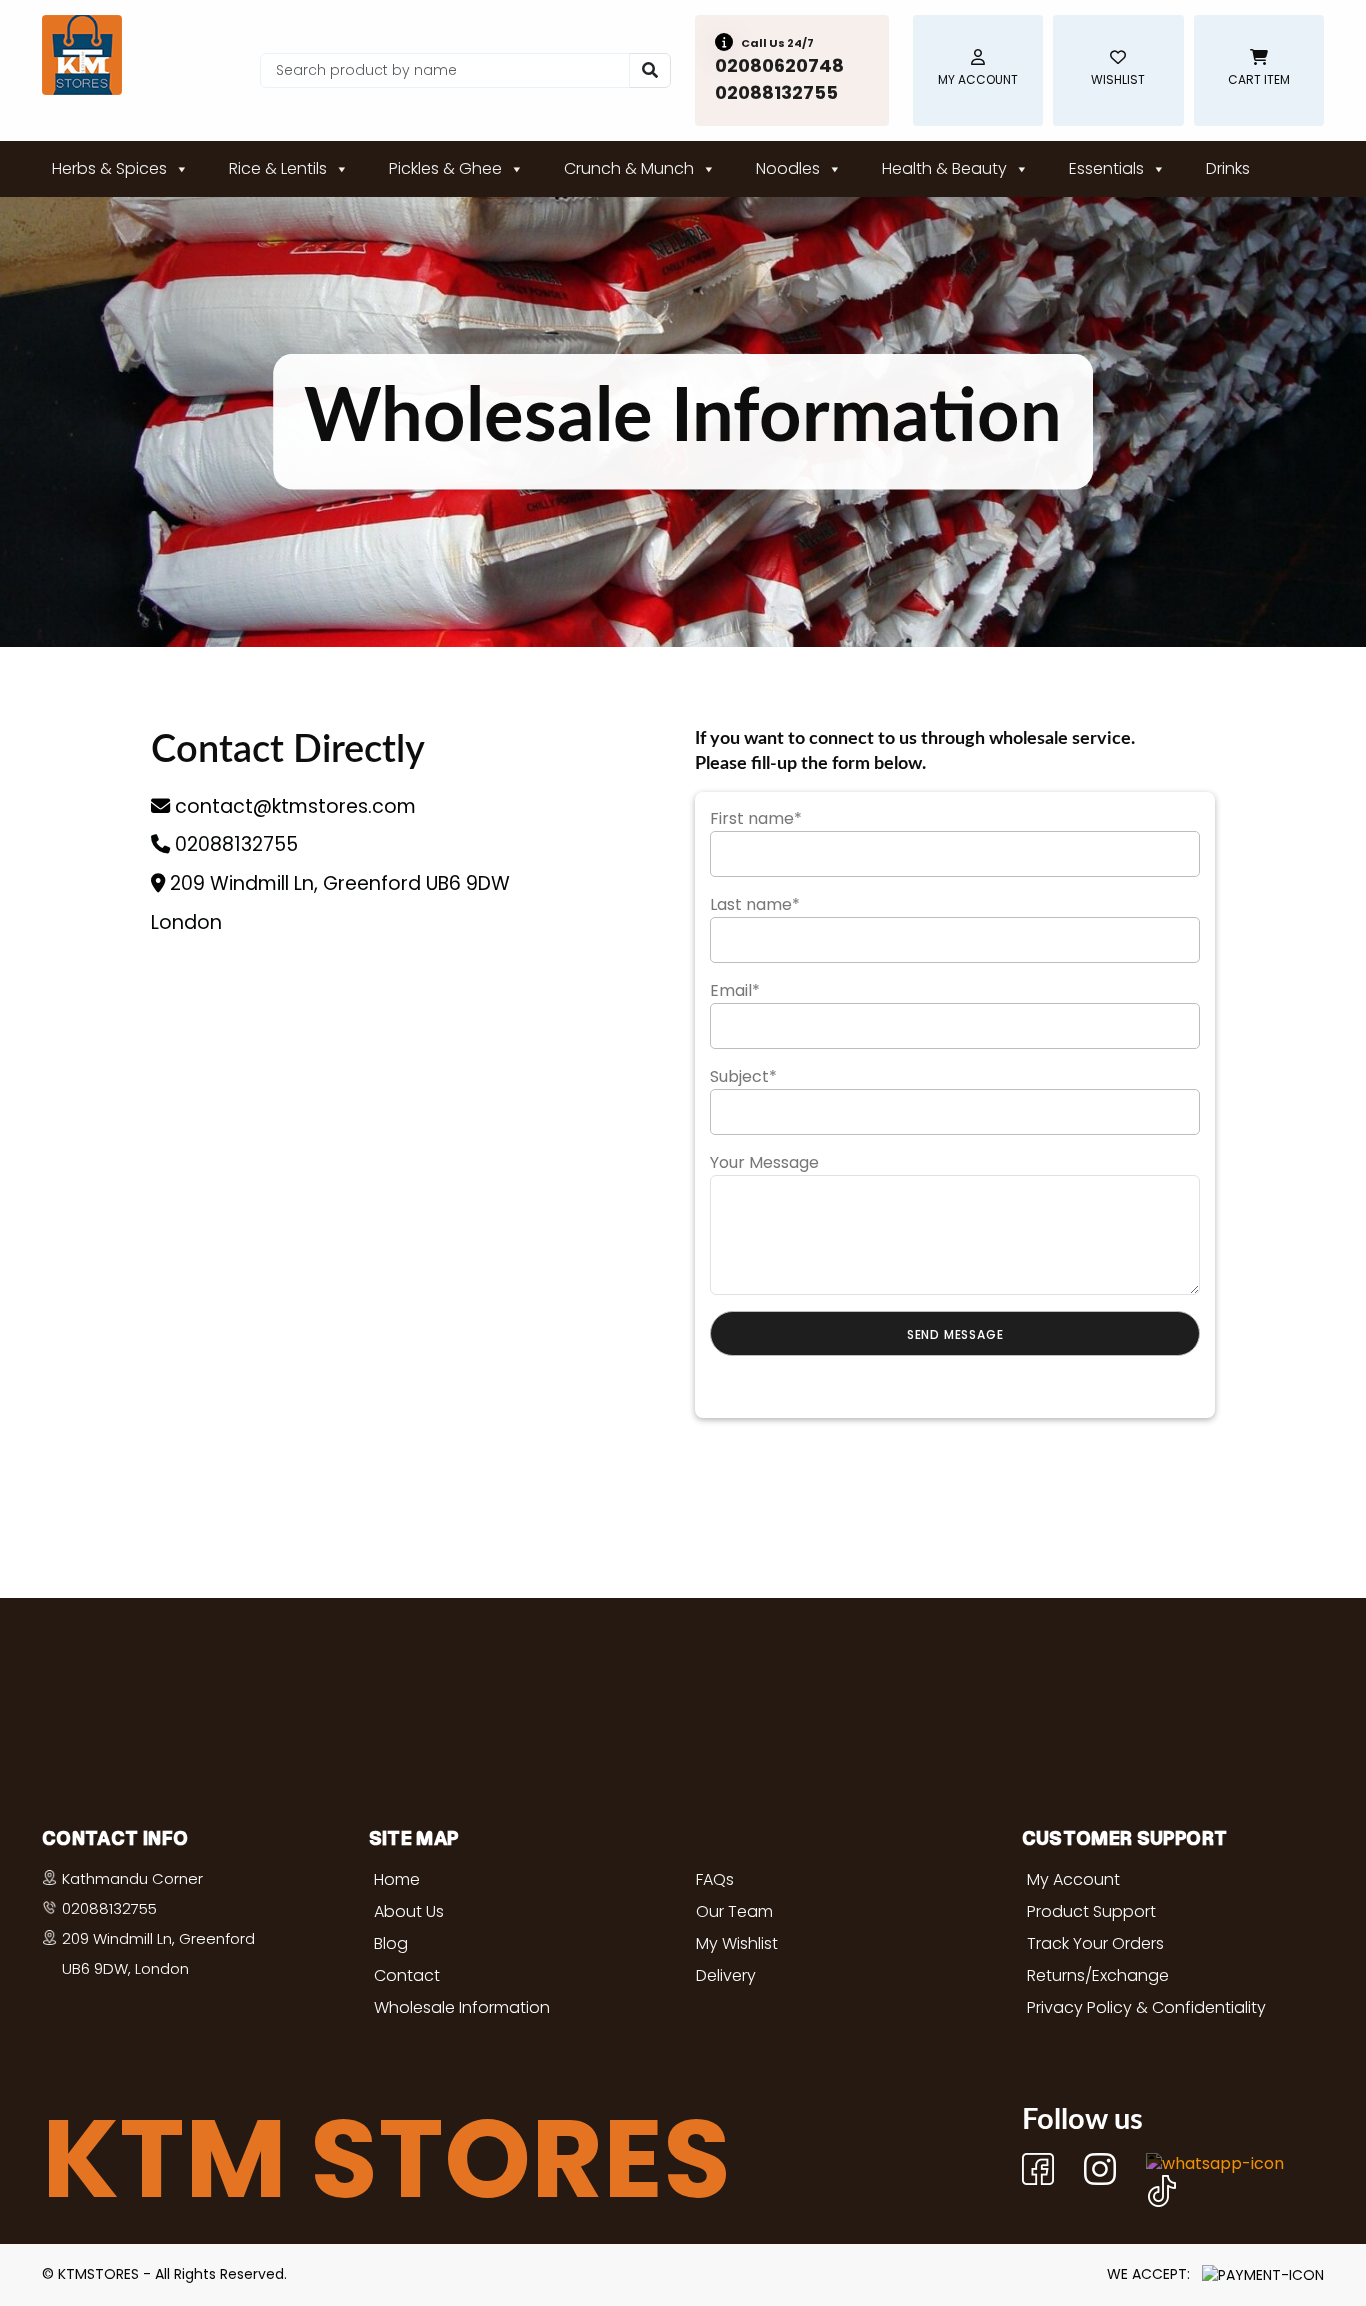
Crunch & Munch (629, 168)
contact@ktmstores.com (293, 806)
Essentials (1106, 168)
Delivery (726, 1975)
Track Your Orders (1095, 1943)
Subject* (743, 1076)
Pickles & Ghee (445, 168)
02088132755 (776, 92)
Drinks (1228, 168)
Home (397, 1879)
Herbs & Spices (109, 168)
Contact (407, 1975)
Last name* (755, 904)
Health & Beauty (944, 168)
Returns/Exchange (1098, 1975)
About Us (409, 1911)
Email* (735, 990)
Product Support (1091, 1911)
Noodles (788, 168)
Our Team (734, 1911)
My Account (1073, 1879)
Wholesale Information (462, 2007)
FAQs (715, 1879)
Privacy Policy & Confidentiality (1146, 2007)
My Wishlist (737, 1943)
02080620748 (779, 65)
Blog (391, 1943)
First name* (756, 818)
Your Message (764, 1162)
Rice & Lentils (278, 168)
